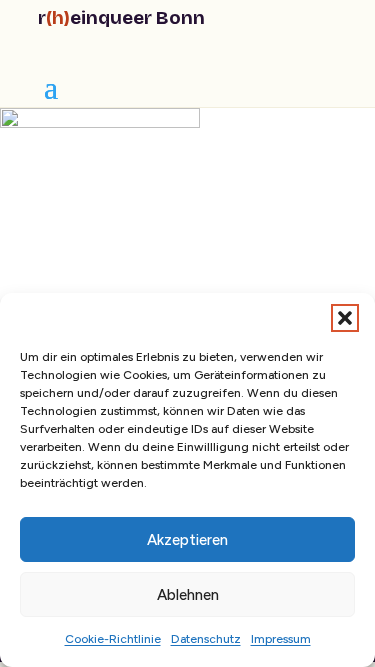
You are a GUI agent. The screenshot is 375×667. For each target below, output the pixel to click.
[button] (345, 318)
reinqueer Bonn (121, 17)
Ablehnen (188, 595)
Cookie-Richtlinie (113, 639)
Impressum (281, 639)
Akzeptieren (187, 540)
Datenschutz (206, 639)
